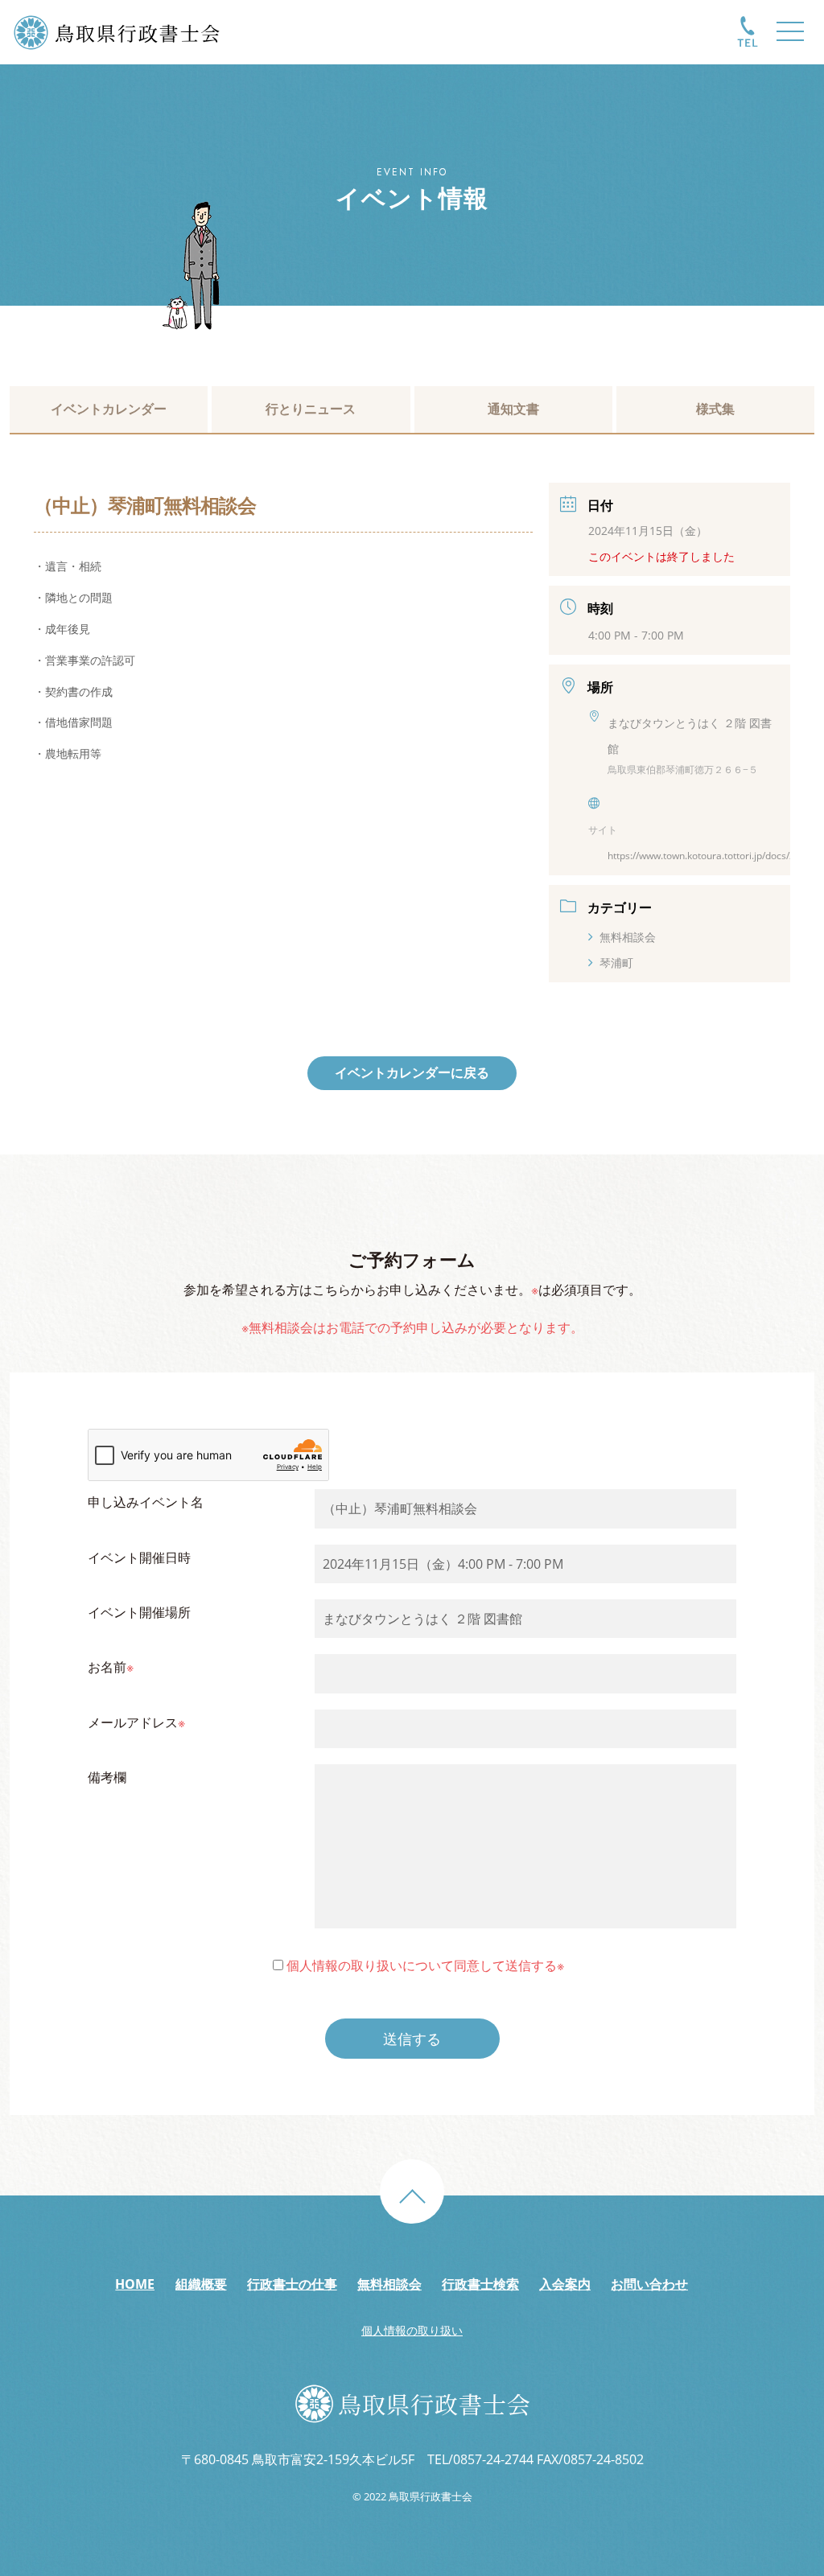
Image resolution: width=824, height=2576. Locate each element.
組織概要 (201, 2284)
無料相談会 (628, 937)
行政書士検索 (480, 2284)
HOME (135, 2284)
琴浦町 (616, 963)
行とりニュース (311, 409)
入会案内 (565, 2284)
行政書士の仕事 (292, 2284)
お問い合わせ (649, 2284)
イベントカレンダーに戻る (412, 1072)
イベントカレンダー (109, 409)
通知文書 (513, 409)
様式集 (715, 409)
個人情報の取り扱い (412, 2330)
